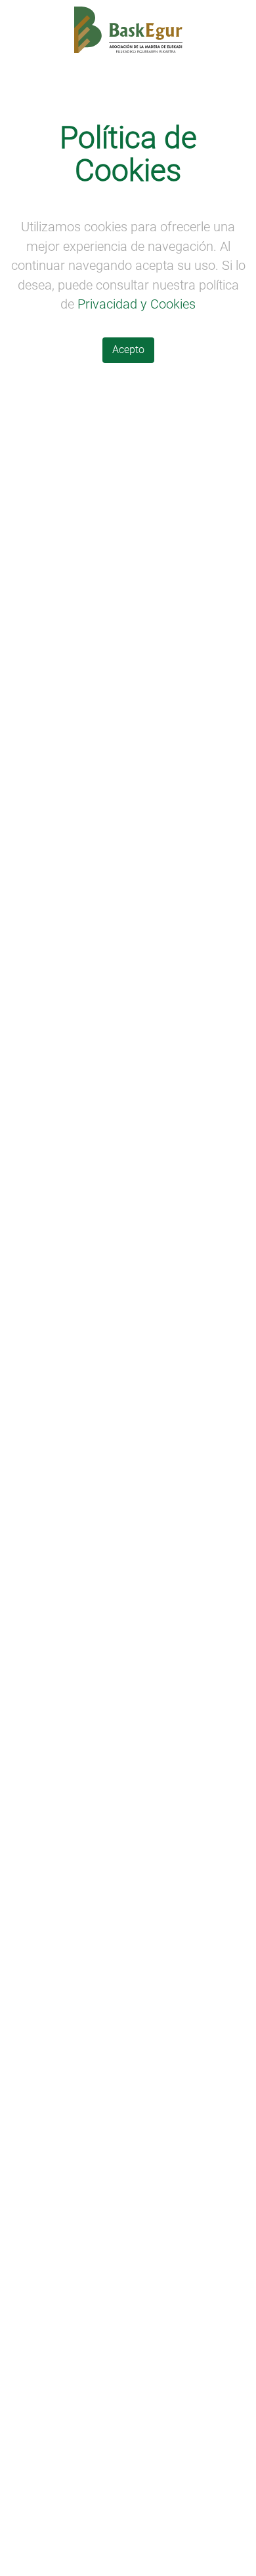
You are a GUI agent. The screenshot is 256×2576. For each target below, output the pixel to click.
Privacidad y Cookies (137, 304)
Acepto (128, 350)
